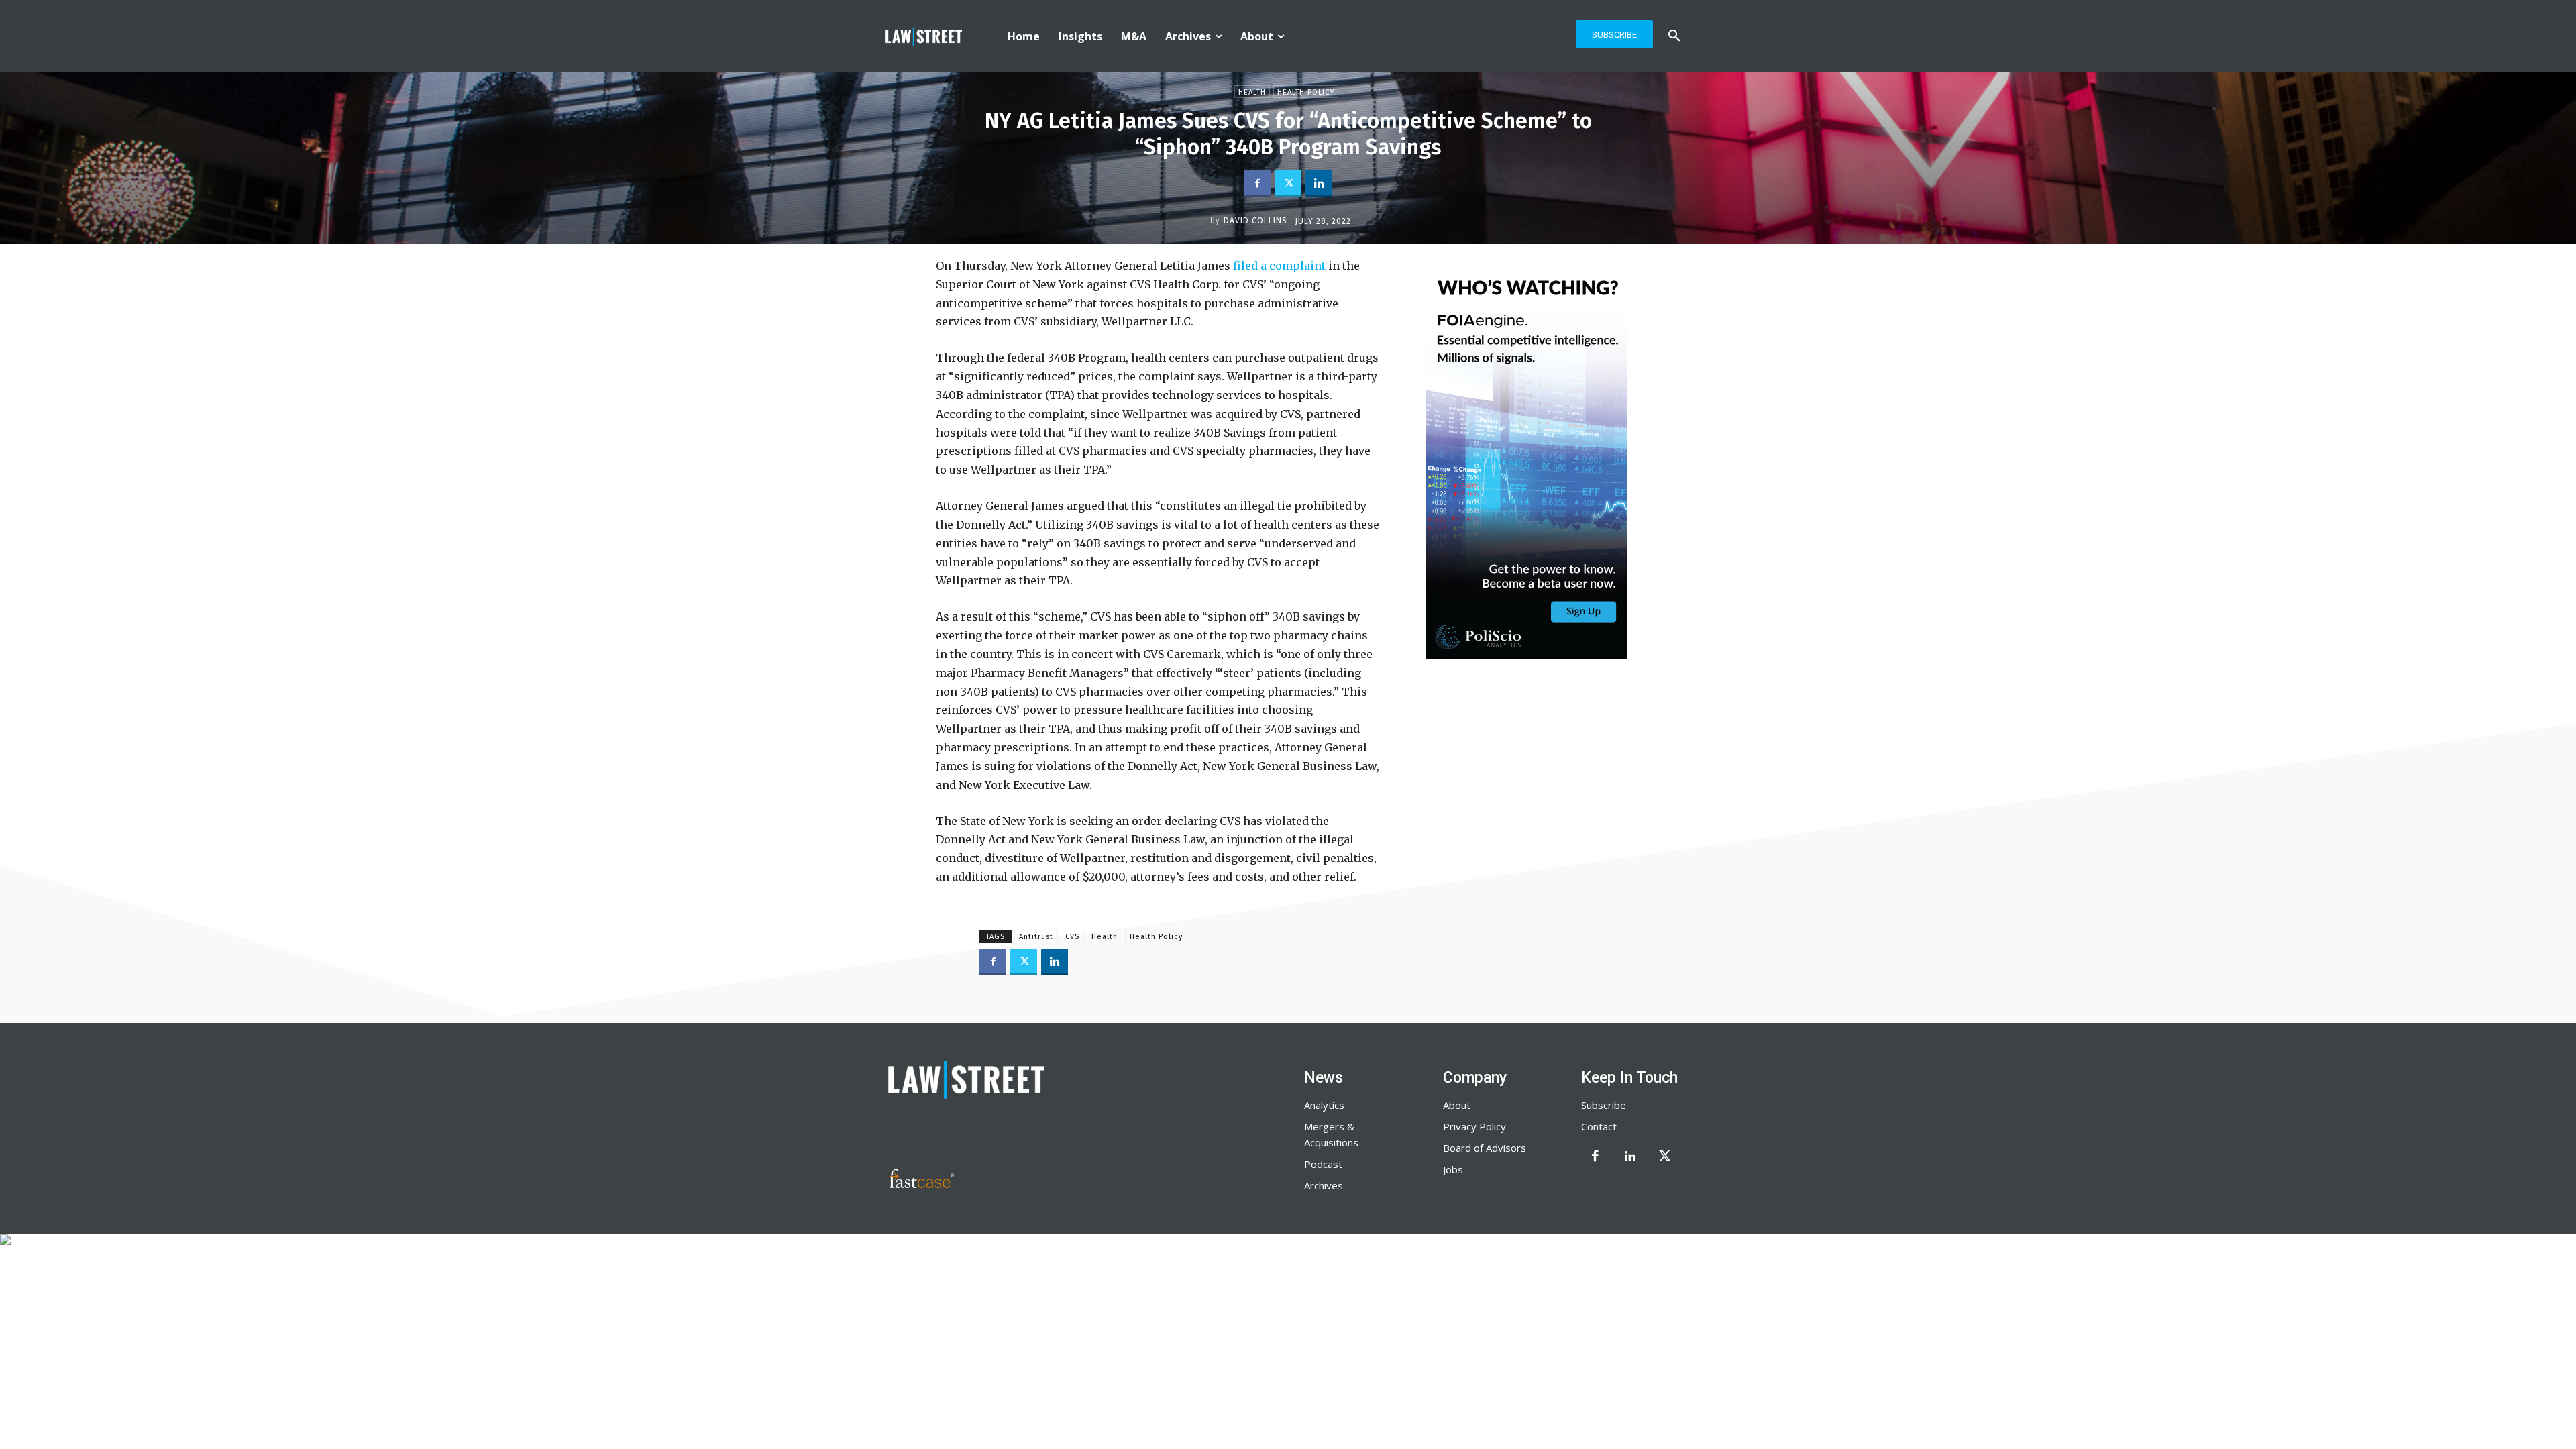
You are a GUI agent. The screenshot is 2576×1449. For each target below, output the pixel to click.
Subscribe (1604, 1105)
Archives (1324, 1185)
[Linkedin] (1319, 183)
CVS (1072, 937)
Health (1252, 92)
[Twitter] (1288, 183)
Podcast (1323, 1164)
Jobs (1453, 1169)
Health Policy (1306, 92)
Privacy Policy (1474, 1126)
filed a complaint (1279, 266)
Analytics (1324, 1105)
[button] (1674, 36)
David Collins (1255, 221)
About (1457, 1105)
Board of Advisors (1485, 1148)
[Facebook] (1257, 183)
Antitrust (1036, 937)
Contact (1599, 1126)
